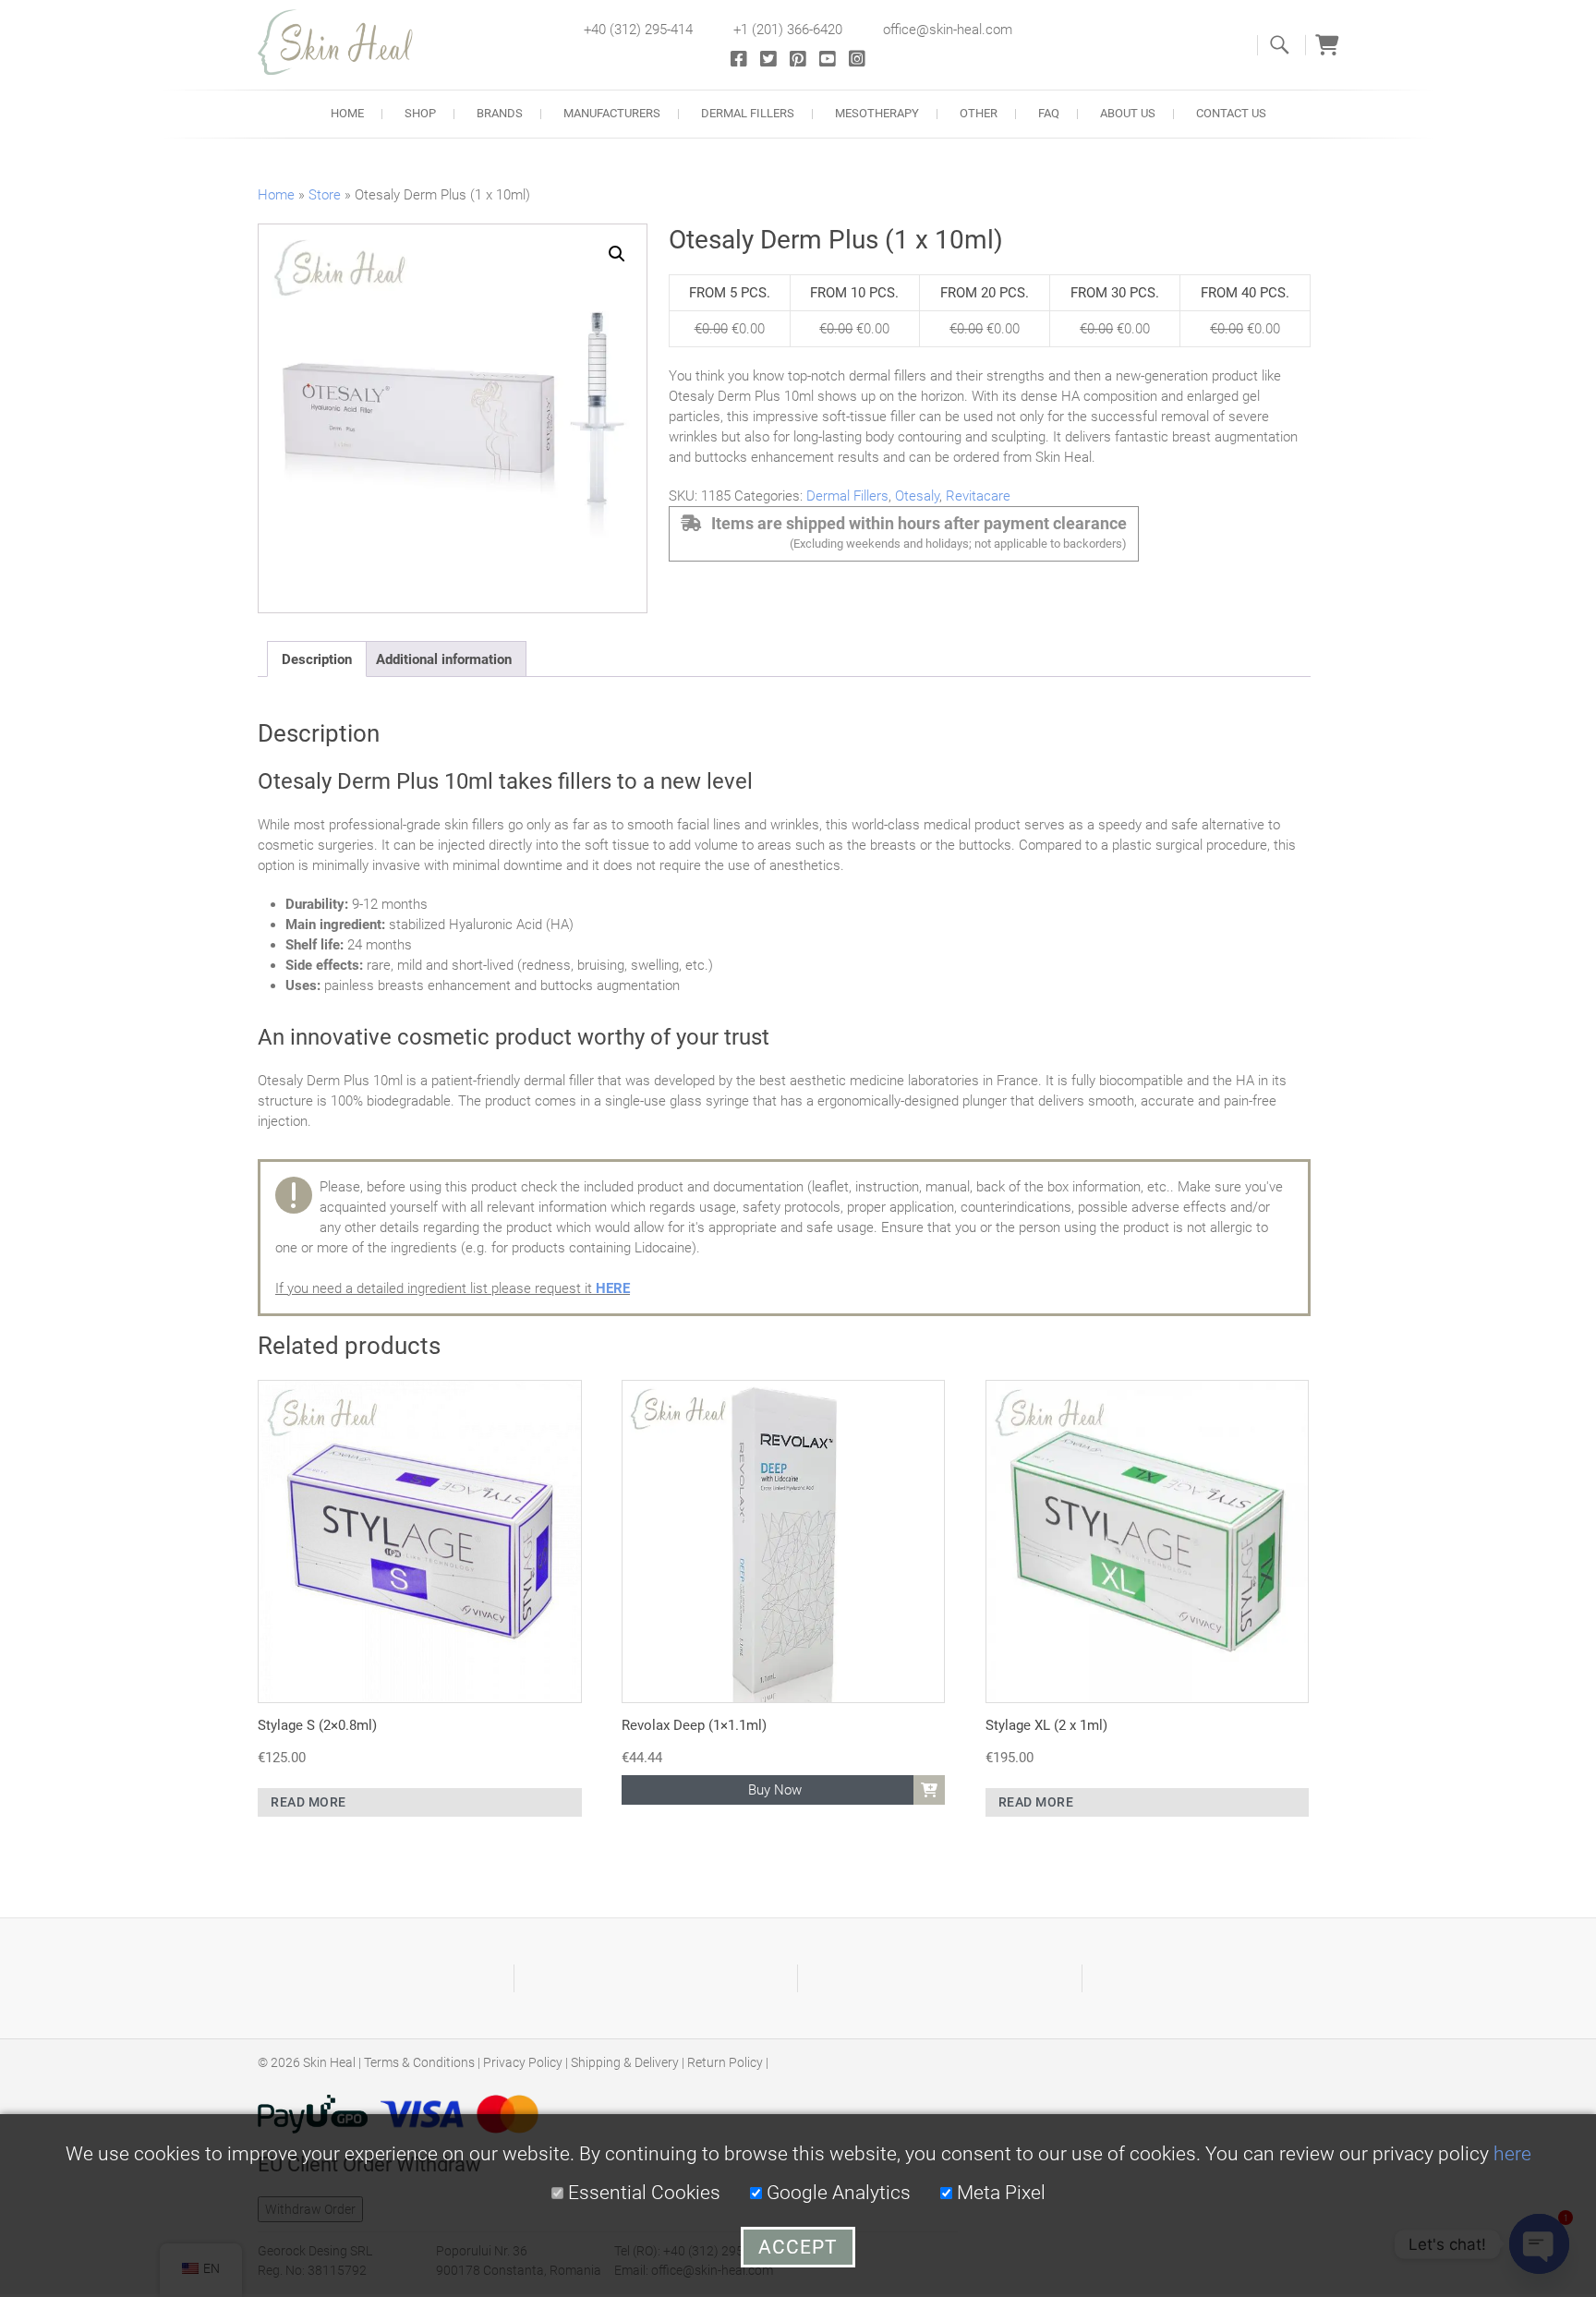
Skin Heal (329, 2062)
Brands (500, 113)
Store (325, 195)
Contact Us (1231, 113)
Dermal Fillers (748, 113)
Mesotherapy (877, 113)
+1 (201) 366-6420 (788, 30)
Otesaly (917, 496)
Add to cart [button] (929, 1790)
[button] (617, 254)
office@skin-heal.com (948, 30)
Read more (308, 1802)
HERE (613, 1288)
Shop (420, 113)
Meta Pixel (999, 2193)
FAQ (1049, 113)
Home (347, 113)
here (1512, 2154)
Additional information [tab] (444, 659)
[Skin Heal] (345, 42)
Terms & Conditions (419, 2062)
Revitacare (978, 496)
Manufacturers (612, 113)
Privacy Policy (523, 2062)
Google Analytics (836, 2193)
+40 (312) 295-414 (638, 30)
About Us (1128, 113)
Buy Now (775, 1790)
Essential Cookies (642, 2193)
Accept (798, 2247)
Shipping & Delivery (625, 2062)
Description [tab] (317, 659)
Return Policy (725, 2062)
